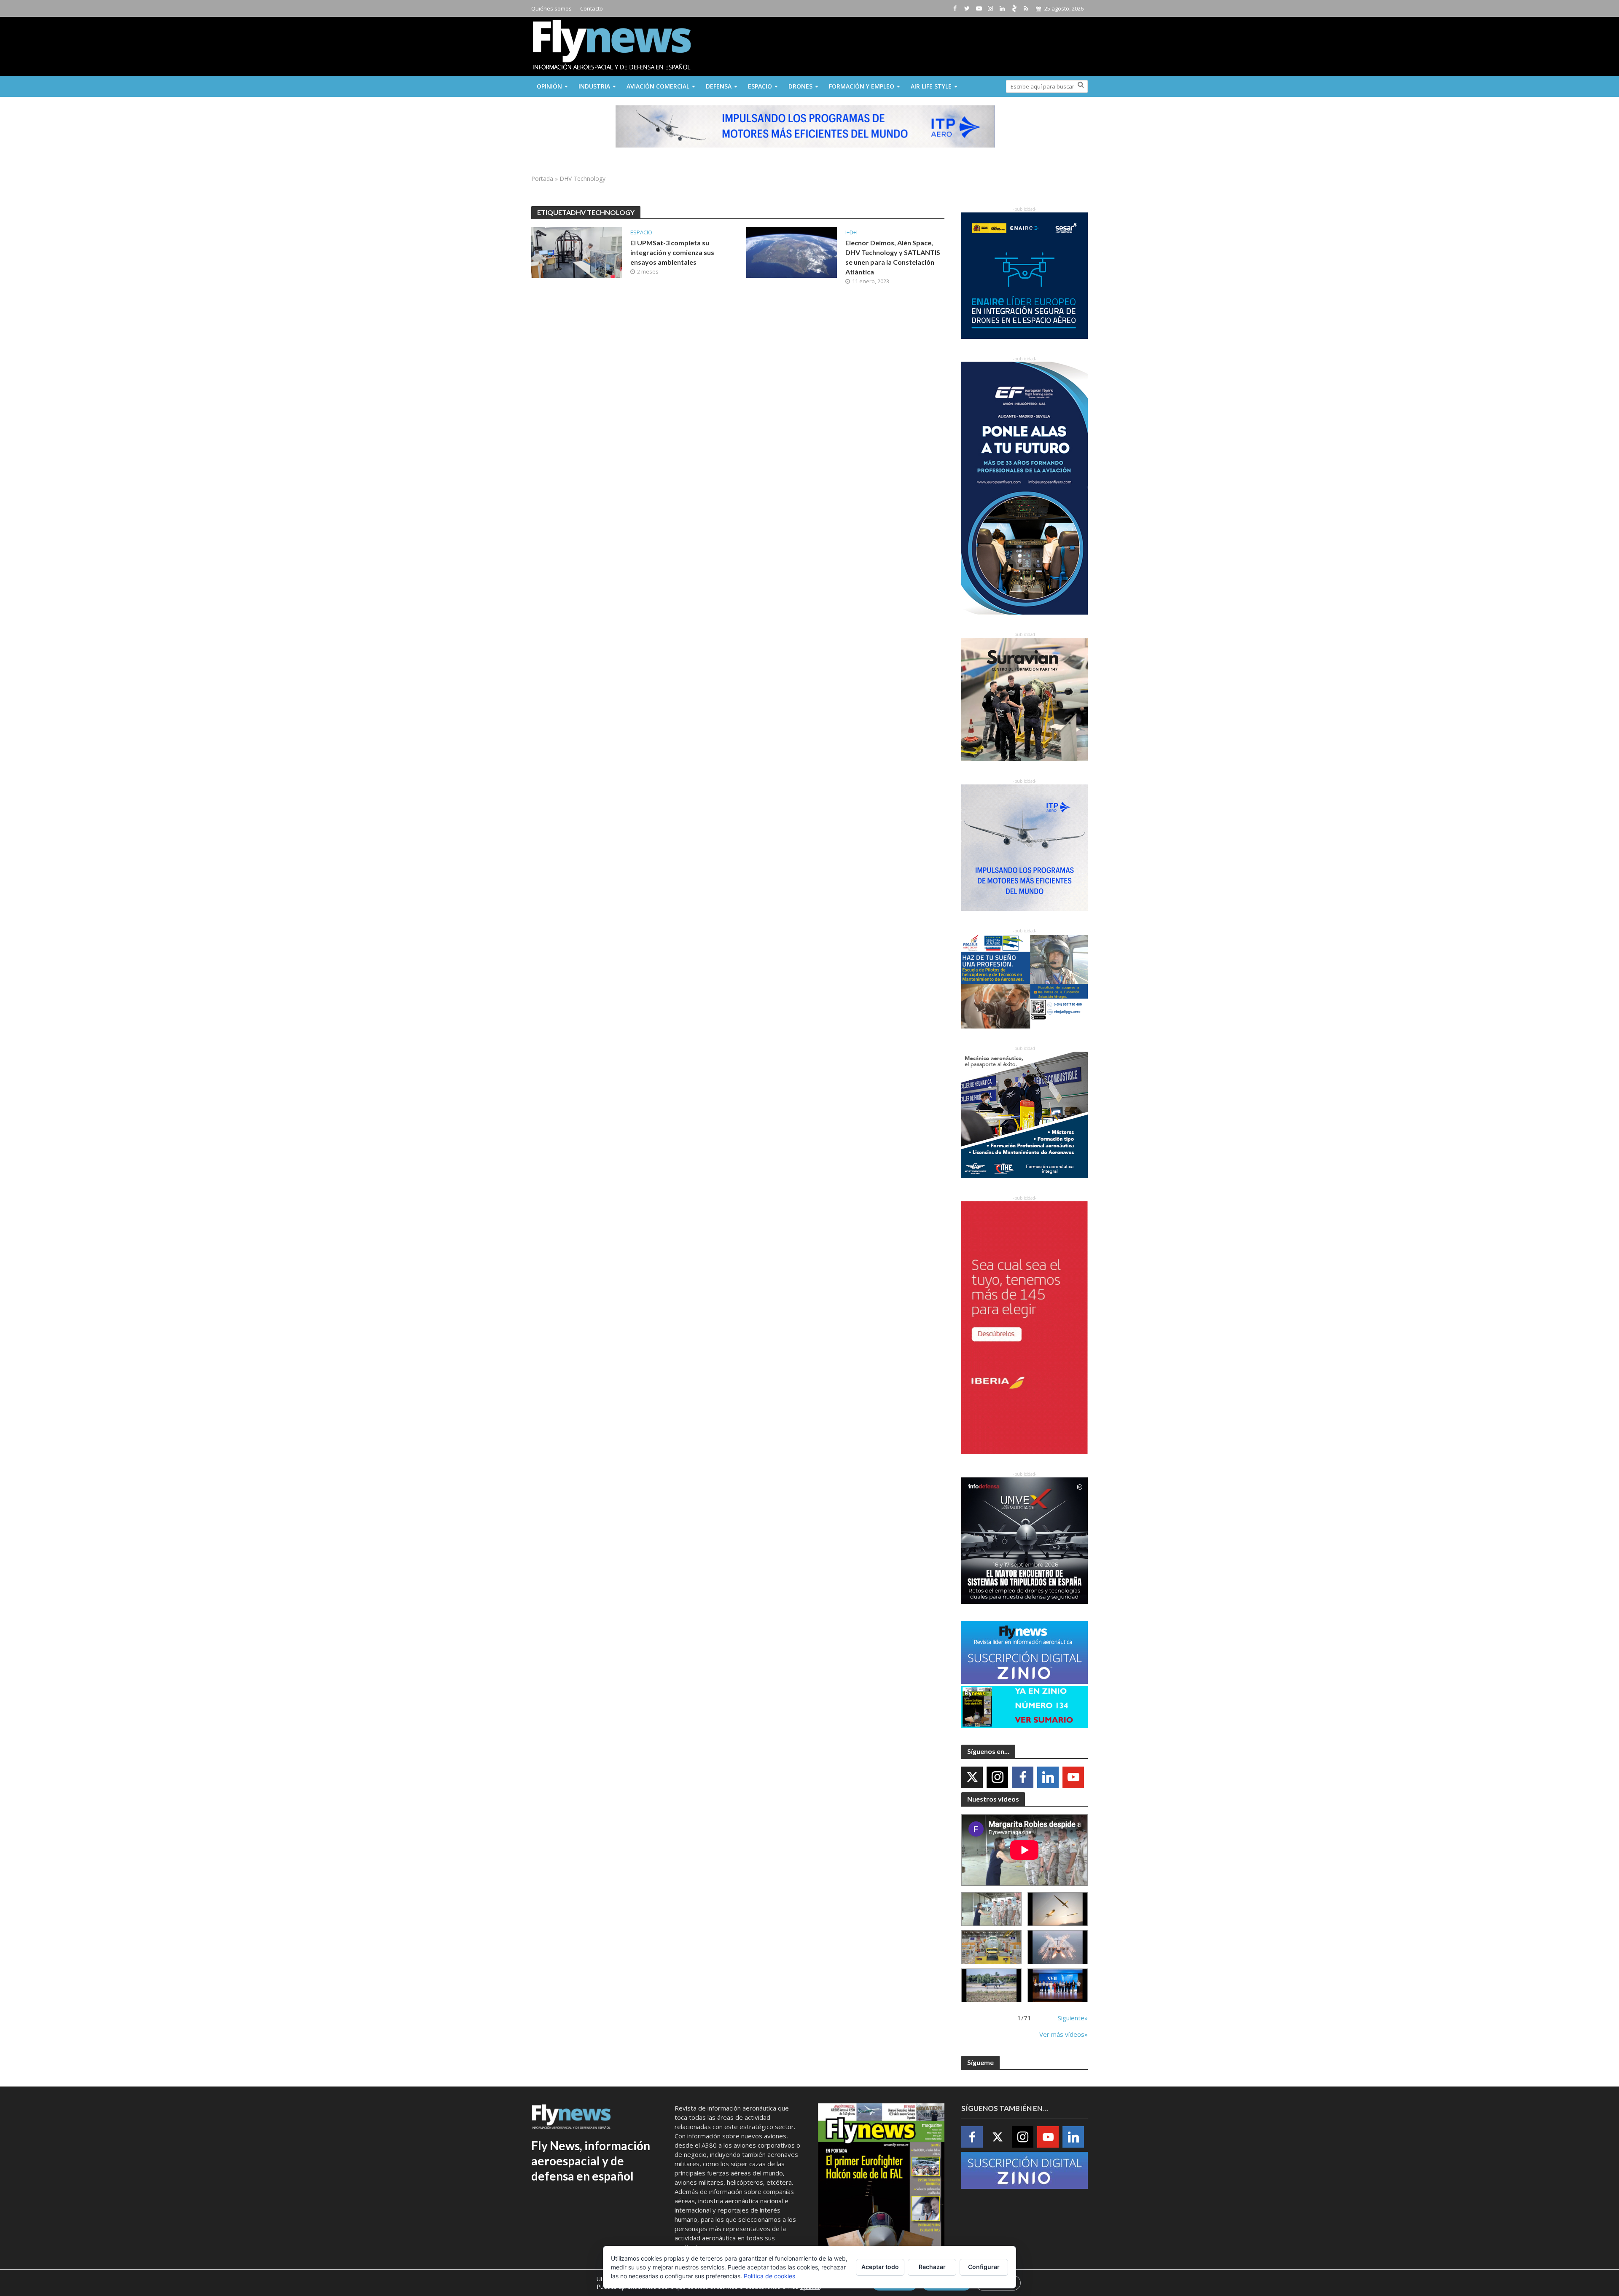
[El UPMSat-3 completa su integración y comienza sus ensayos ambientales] (577, 252)
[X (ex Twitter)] (972, 1777)
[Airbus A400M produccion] (991, 1947)
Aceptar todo (880, 2267)
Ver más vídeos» (1064, 2034)
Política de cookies (769, 2276)
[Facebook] (1023, 1777)
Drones (800, 86)
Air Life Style (931, 86)
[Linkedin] (1048, 1777)
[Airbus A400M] (1058, 1947)
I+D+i (851, 232)
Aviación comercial (658, 86)
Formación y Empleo (862, 86)
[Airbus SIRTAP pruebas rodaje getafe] (991, 1986)
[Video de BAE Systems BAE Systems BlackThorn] (1058, 1909)
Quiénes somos (551, 8)
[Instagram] (997, 1777)
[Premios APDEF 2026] (1058, 1986)
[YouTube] (1073, 1777)
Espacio (760, 86)
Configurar (984, 2267)
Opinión (549, 86)
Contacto (592, 8)
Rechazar (932, 2267)
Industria (594, 86)
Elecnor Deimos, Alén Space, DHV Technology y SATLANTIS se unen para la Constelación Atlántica (893, 257)
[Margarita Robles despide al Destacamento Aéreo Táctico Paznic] (991, 1909)
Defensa (719, 86)
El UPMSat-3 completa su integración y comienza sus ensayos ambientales (672, 252)
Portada (542, 179)
